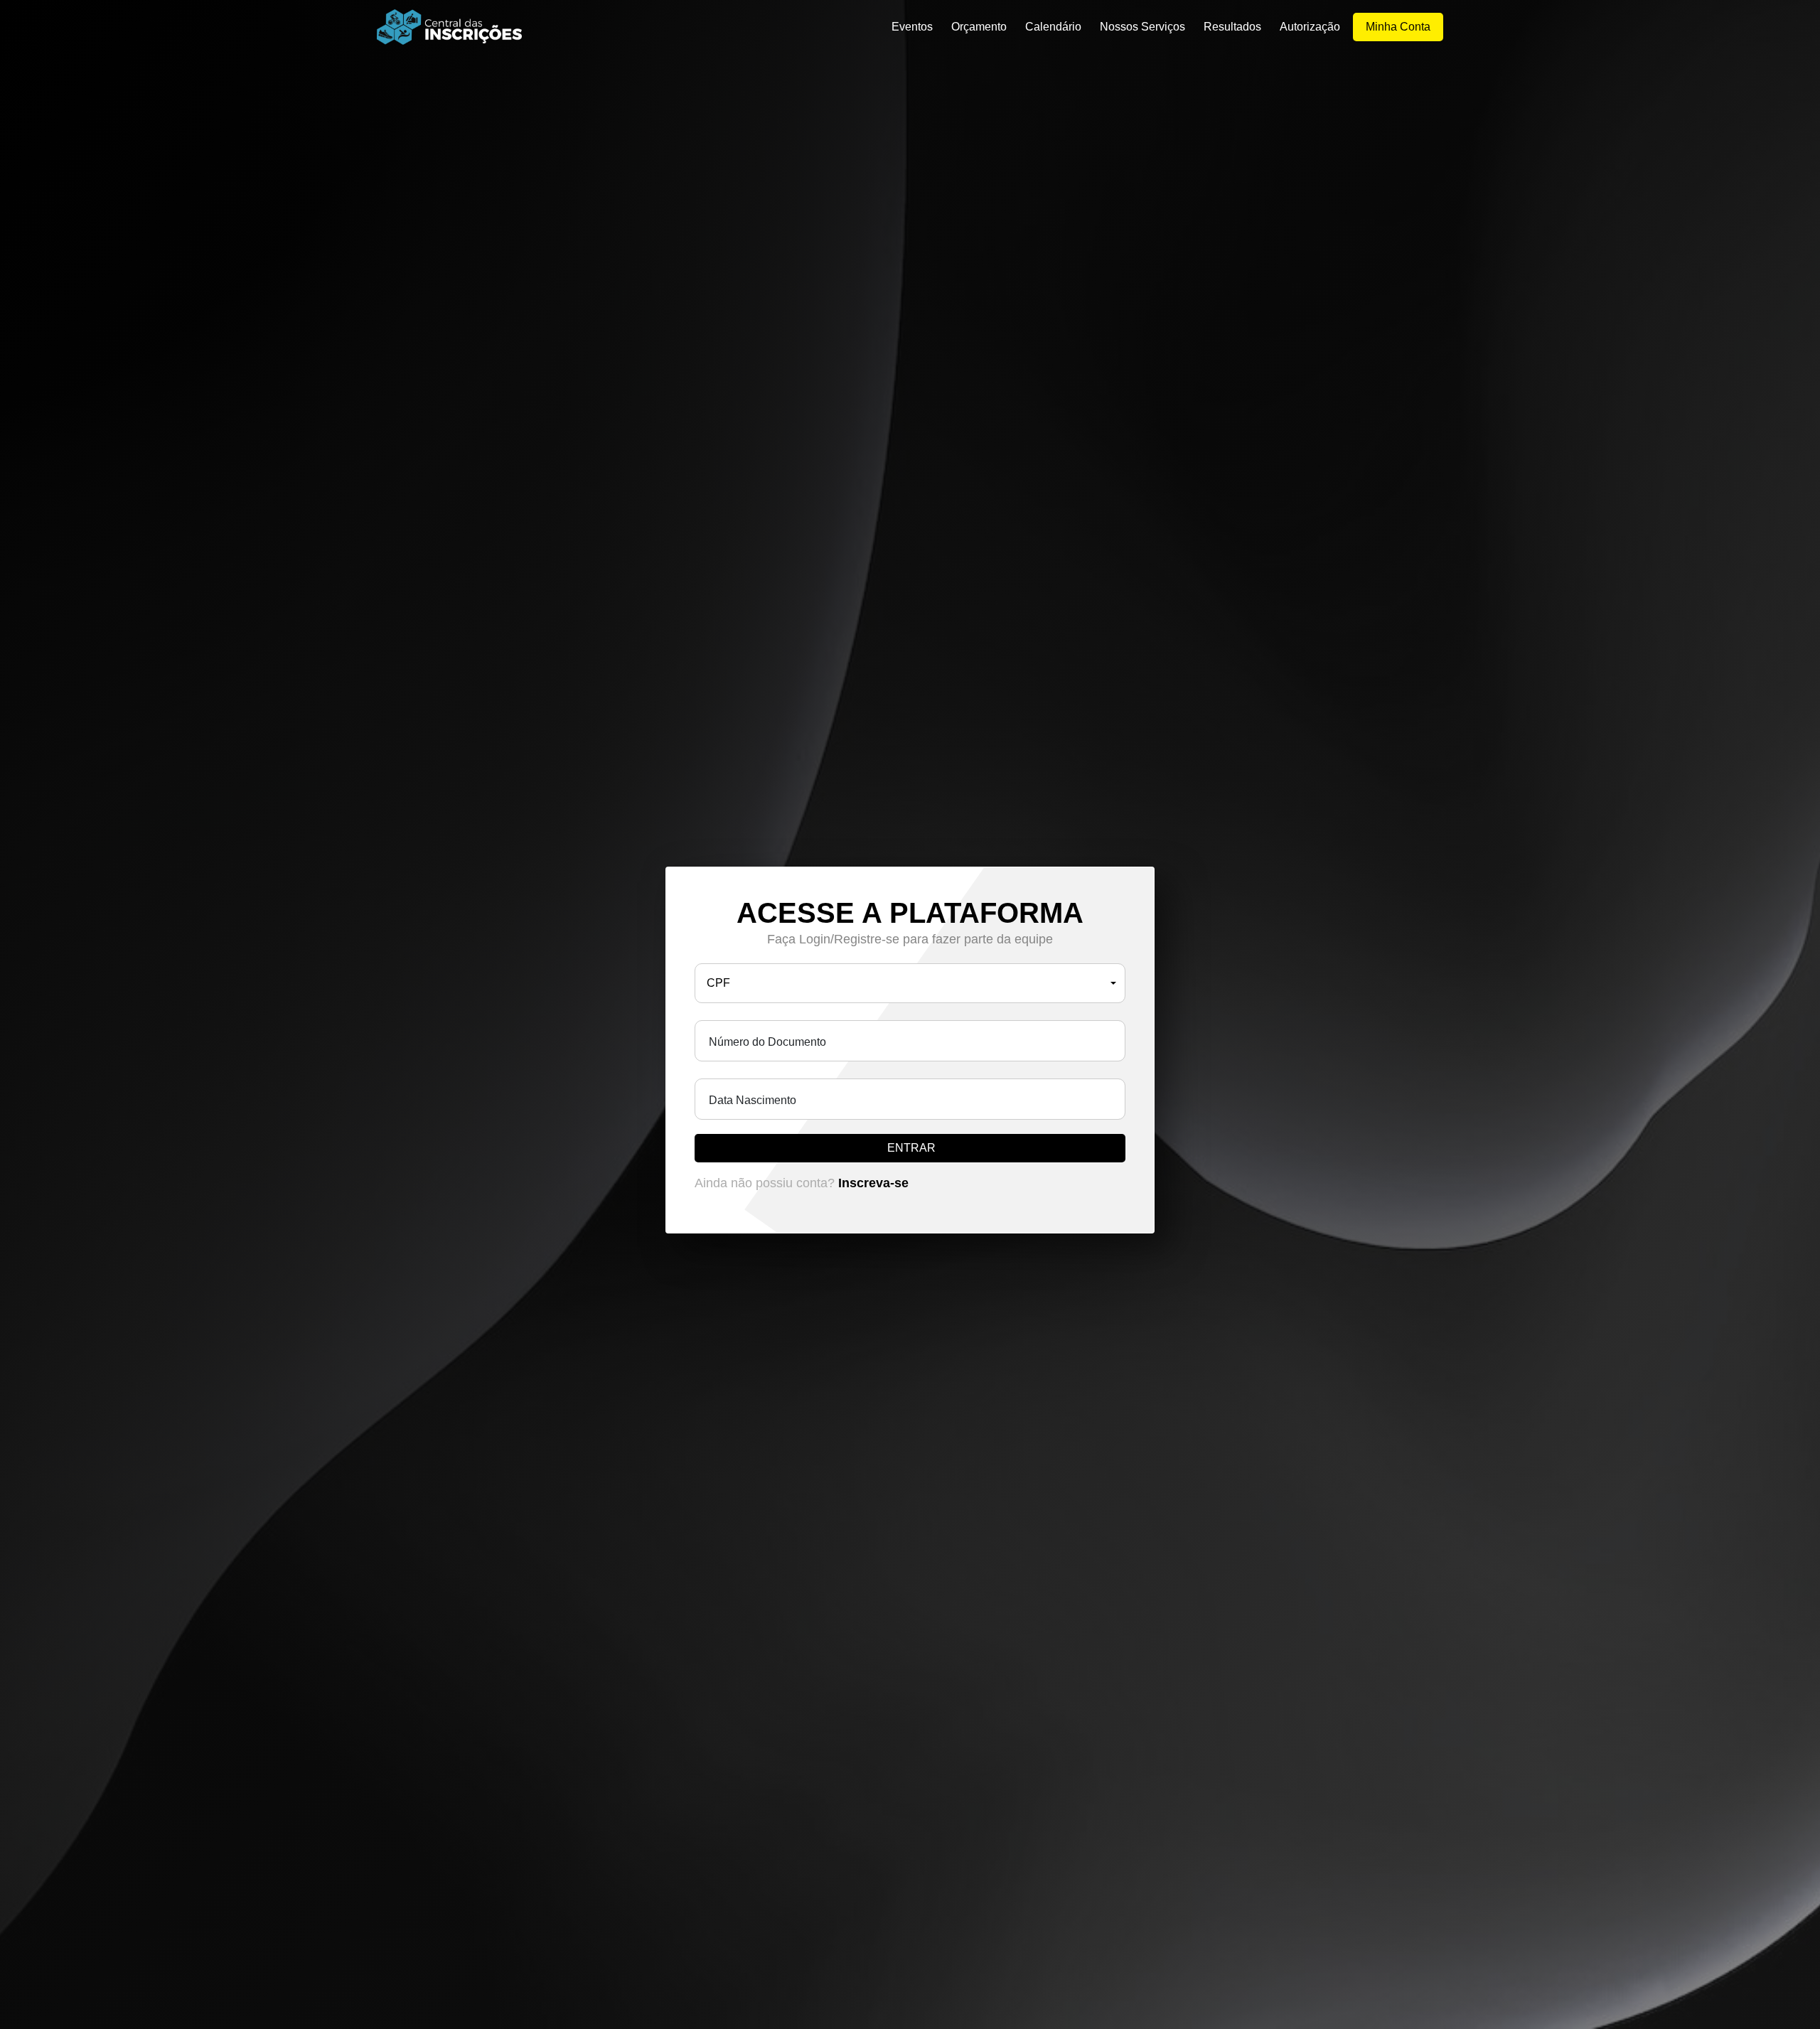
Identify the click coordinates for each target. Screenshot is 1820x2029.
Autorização (1310, 27)
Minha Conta (1398, 27)
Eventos (912, 27)
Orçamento (979, 27)
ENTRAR (911, 1148)
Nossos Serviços (1142, 27)
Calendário (1053, 27)
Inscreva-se (873, 1183)
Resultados (1232, 27)
